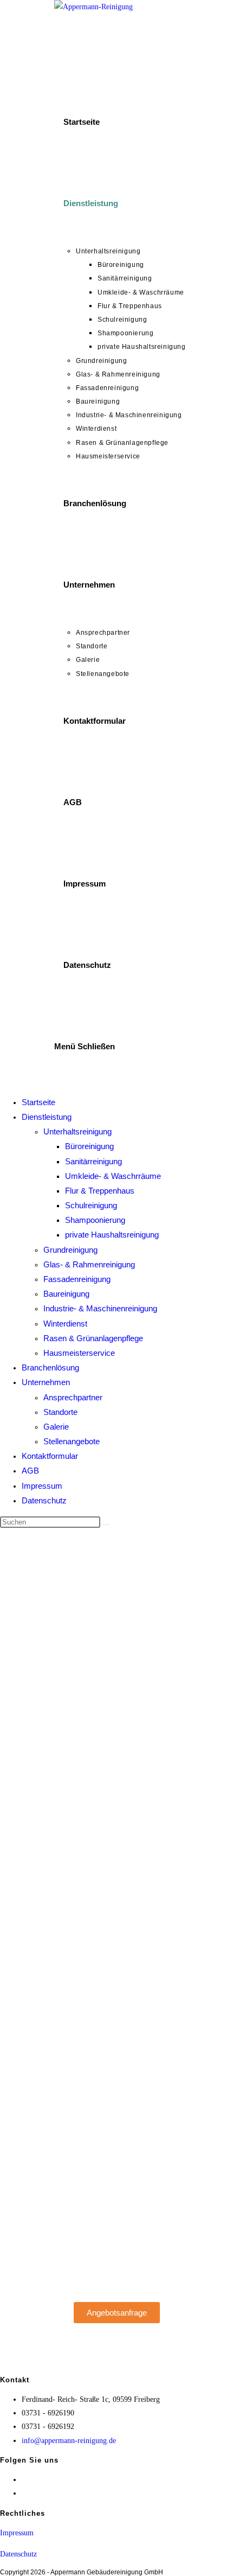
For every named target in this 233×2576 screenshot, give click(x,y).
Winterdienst (65, 1324)
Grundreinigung (70, 1250)
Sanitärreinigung (93, 1161)
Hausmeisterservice (79, 1353)
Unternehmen (46, 1382)
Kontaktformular (50, 1456)
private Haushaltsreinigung (112, 1235)
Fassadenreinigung (77, 1279)
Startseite (38, 1102)
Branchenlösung (50, 1367)
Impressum (42, 1486)
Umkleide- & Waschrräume (113, 1176)
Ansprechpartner (73, 1397)
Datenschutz (44, 1500)
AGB (30, 1471)
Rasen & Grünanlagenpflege (93, 1338)
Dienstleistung (47, 1117)
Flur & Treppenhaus (100, 1191)
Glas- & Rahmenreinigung (89, 1264)
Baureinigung (66, 1294)
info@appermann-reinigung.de (69, 2441)
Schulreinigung (91, 1205)
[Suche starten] (106, 1525)
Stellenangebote (72, 1441)
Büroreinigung (89, 1146)
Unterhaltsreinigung (77, 1131)
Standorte (60, 1412)
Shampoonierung (95, 1220)
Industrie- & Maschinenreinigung (100, 1308)
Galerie (56, 1427)
